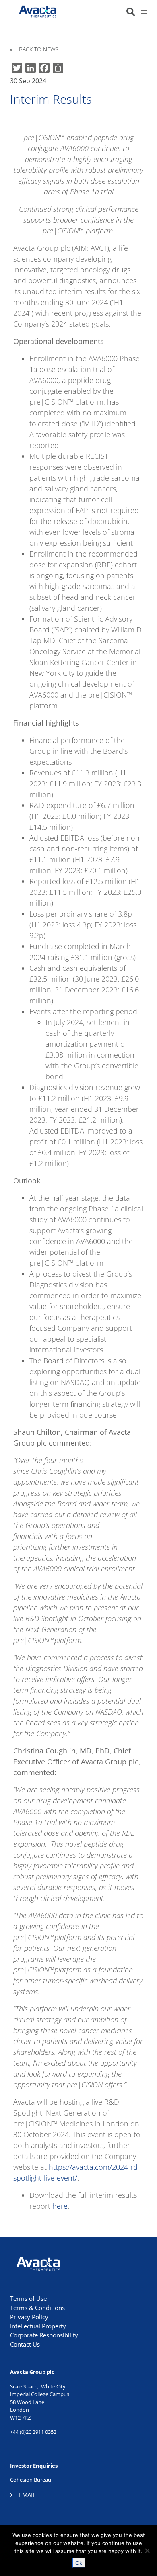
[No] (147, 2551)
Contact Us (25, 2344)
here (60, 2206)
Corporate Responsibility (44, 2335)
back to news (39, 50)
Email (27, 2495)
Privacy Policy (29, 2317)
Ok (79, 2563)
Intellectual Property (38, 2326)
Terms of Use (28, 2298)
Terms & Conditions (37, 2308)
